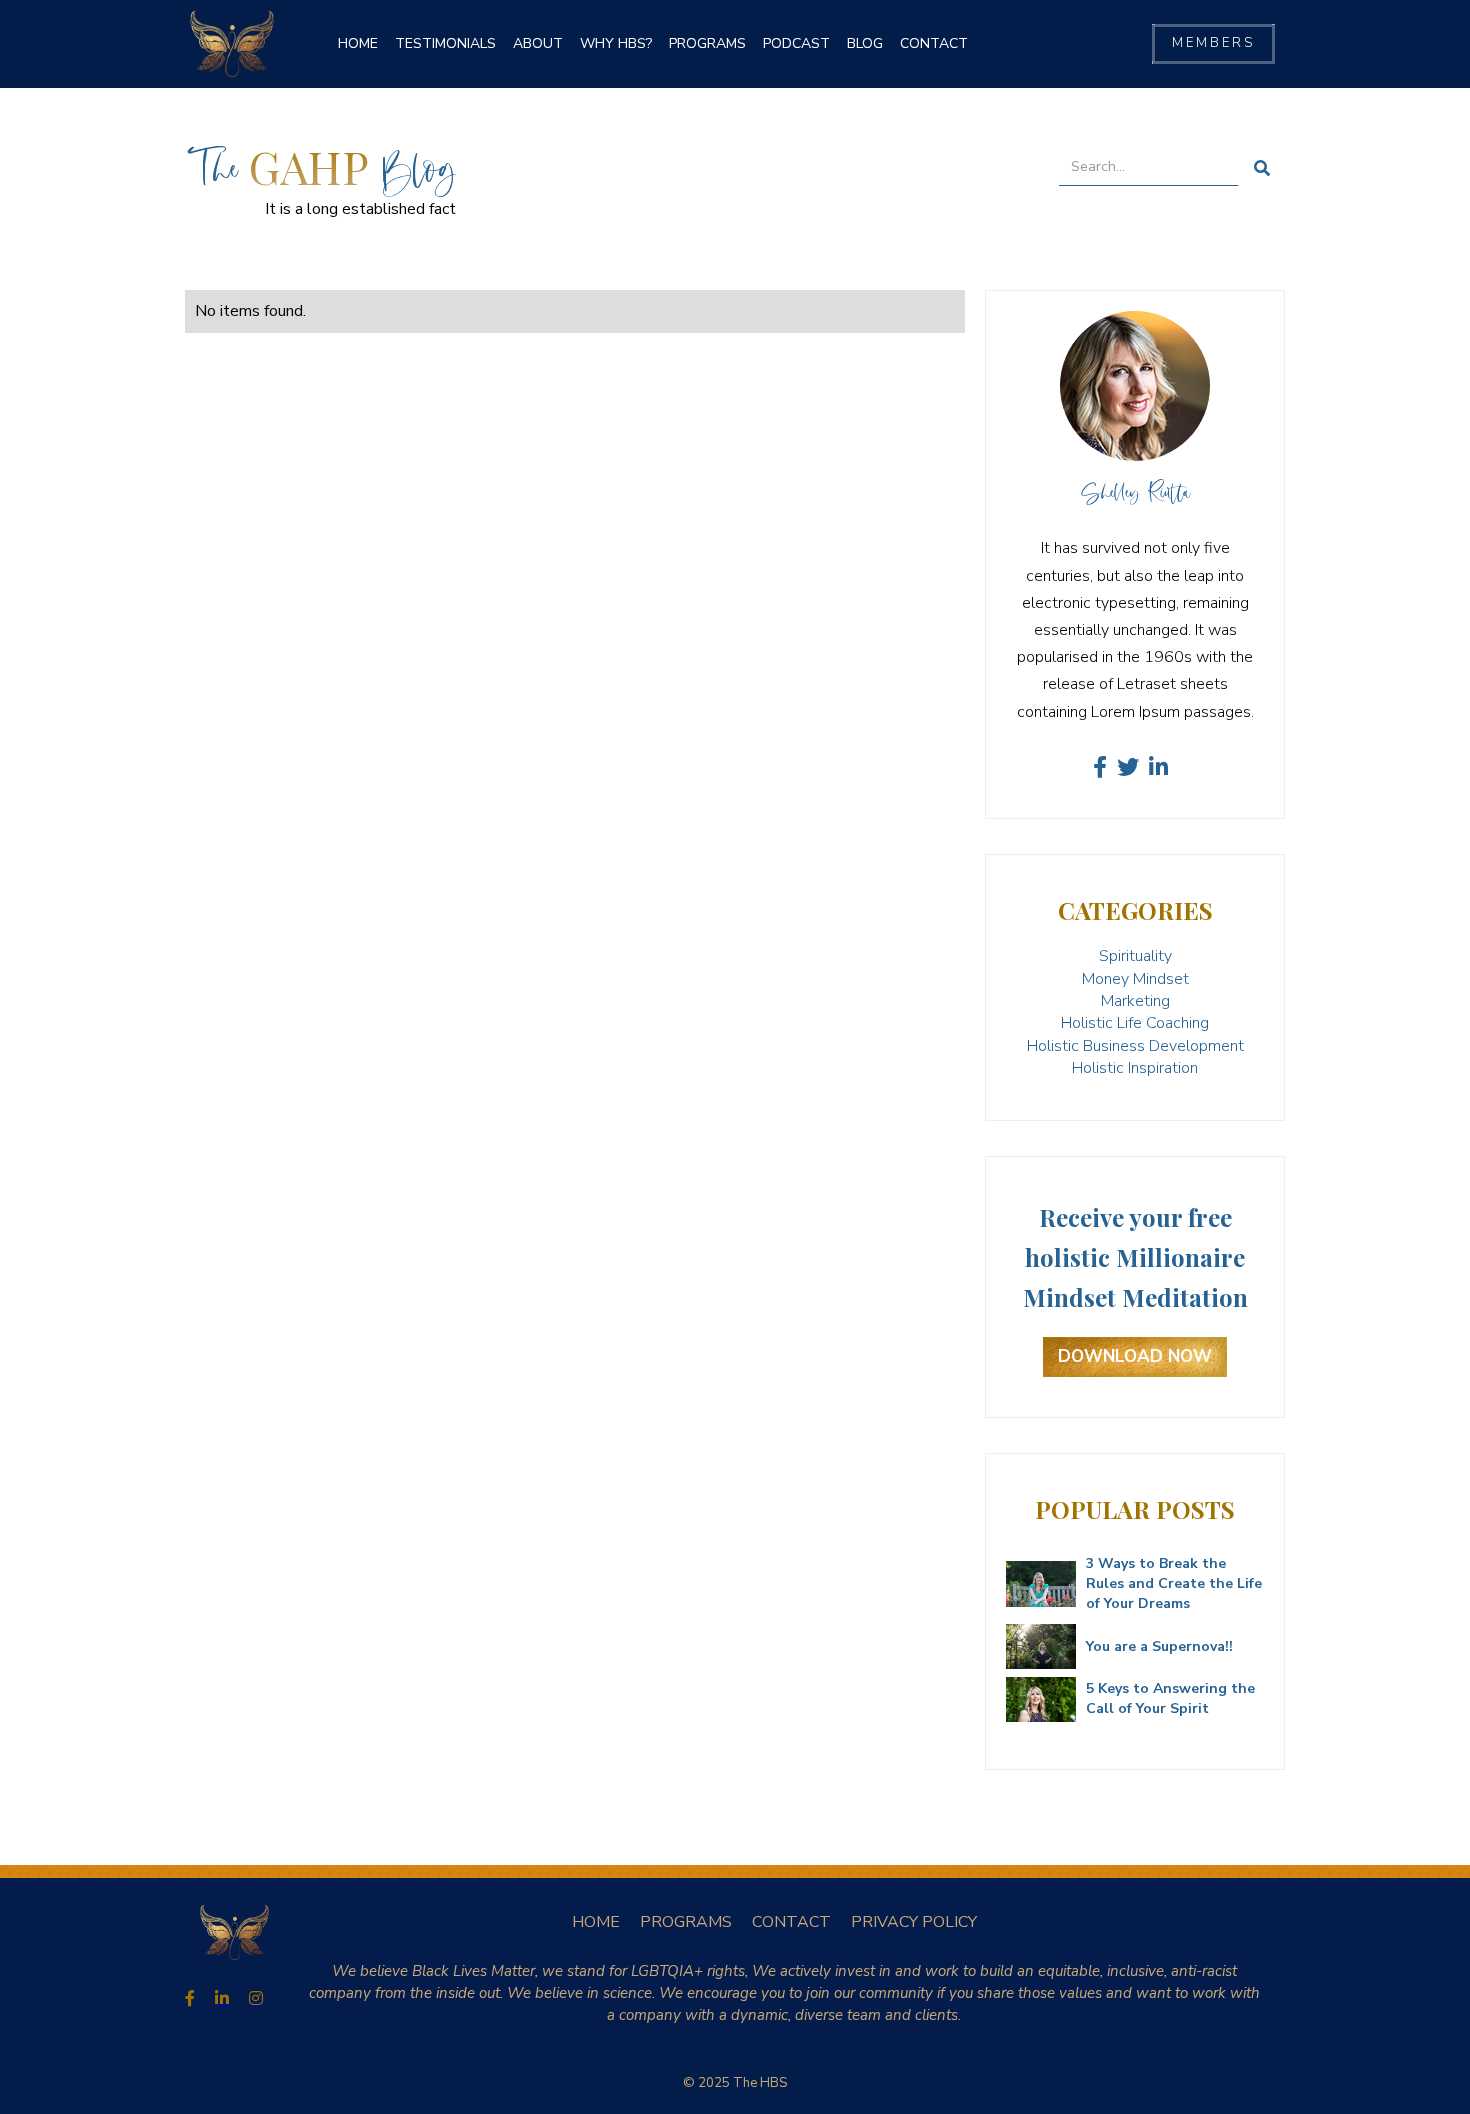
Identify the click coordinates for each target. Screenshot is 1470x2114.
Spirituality (1135, 956)
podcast (796, 43)
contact (934, 43)
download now (1135, 1356)
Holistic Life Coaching (1135, 1023)
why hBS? (616, 43)
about (538, 43)
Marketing (1135, 1001)
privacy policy (914, 1922)
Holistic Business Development (1135, 1046)
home (596, 1922)
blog (865, 43)
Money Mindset (1135, 979)
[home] (232, 44)
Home (358, 43)
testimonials (445, 43)
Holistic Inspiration (1135, 1068)
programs (707, 43)
